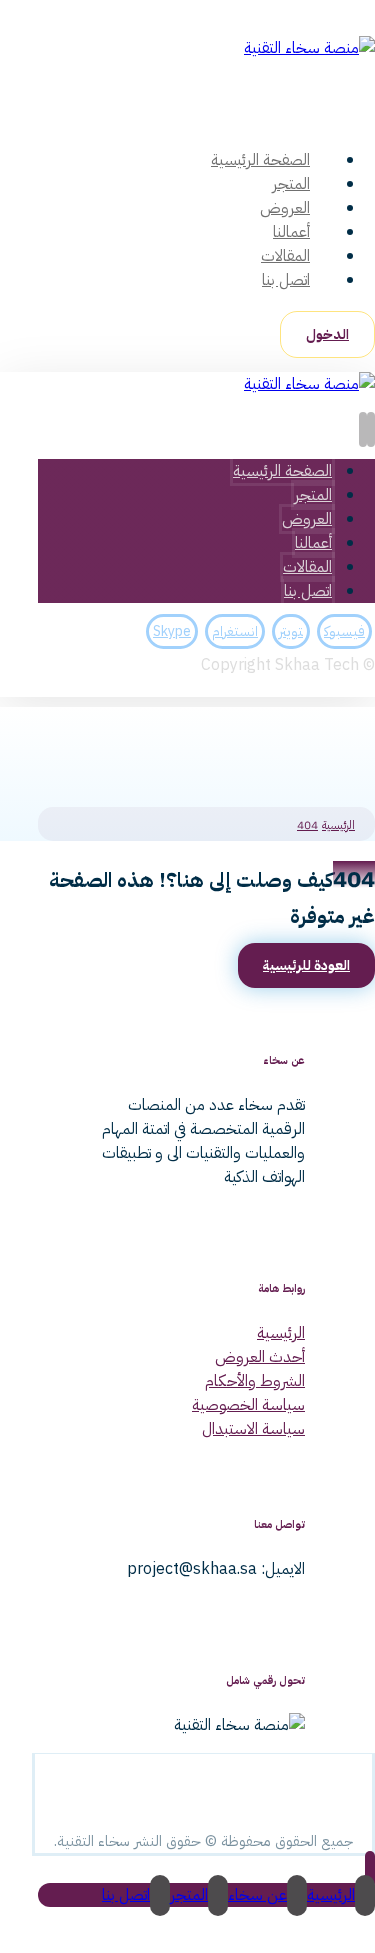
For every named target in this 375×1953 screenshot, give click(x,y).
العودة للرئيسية (306, 965)
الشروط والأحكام (255, 1381)
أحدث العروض (260, 1357)
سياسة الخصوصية (248, 1405)
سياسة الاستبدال (253, 1429)
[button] (371, 113)
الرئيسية (281, 1333)
